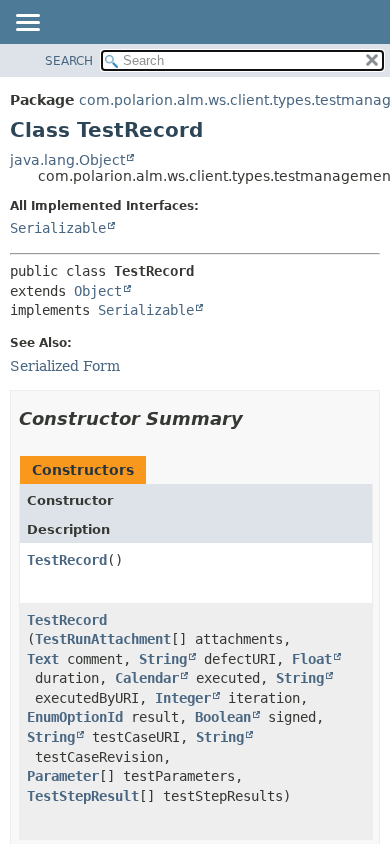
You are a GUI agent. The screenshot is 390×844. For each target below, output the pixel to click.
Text (43, 659)
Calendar (147, 678)
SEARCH (69, 61)
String (163, 659)
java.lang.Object (67, 160)
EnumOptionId (75, 717)
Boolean (223, 717)
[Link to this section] (257, 418)
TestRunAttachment (103, 639)
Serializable (58, 228)
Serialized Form (65, 366)
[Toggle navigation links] (27, 24)
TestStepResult (83, 796)
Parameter (63, 776)
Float (312, 659)
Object (98, 291)
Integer (183, 698)
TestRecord (67, 560)
